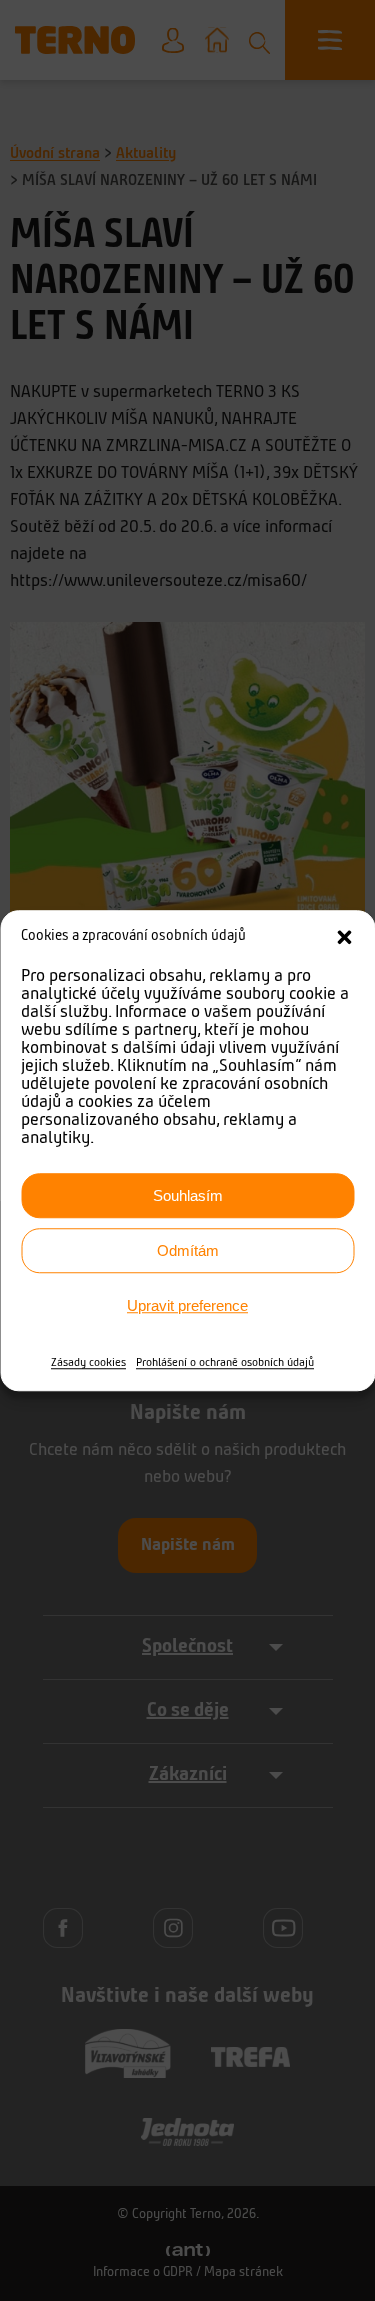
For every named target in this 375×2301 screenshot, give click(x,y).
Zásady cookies (88, 1363)
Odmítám (188, 1250)
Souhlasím (188, 1195)
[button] (344, 937)
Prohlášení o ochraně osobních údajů (225, 1363)
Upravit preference (187, 1305)
